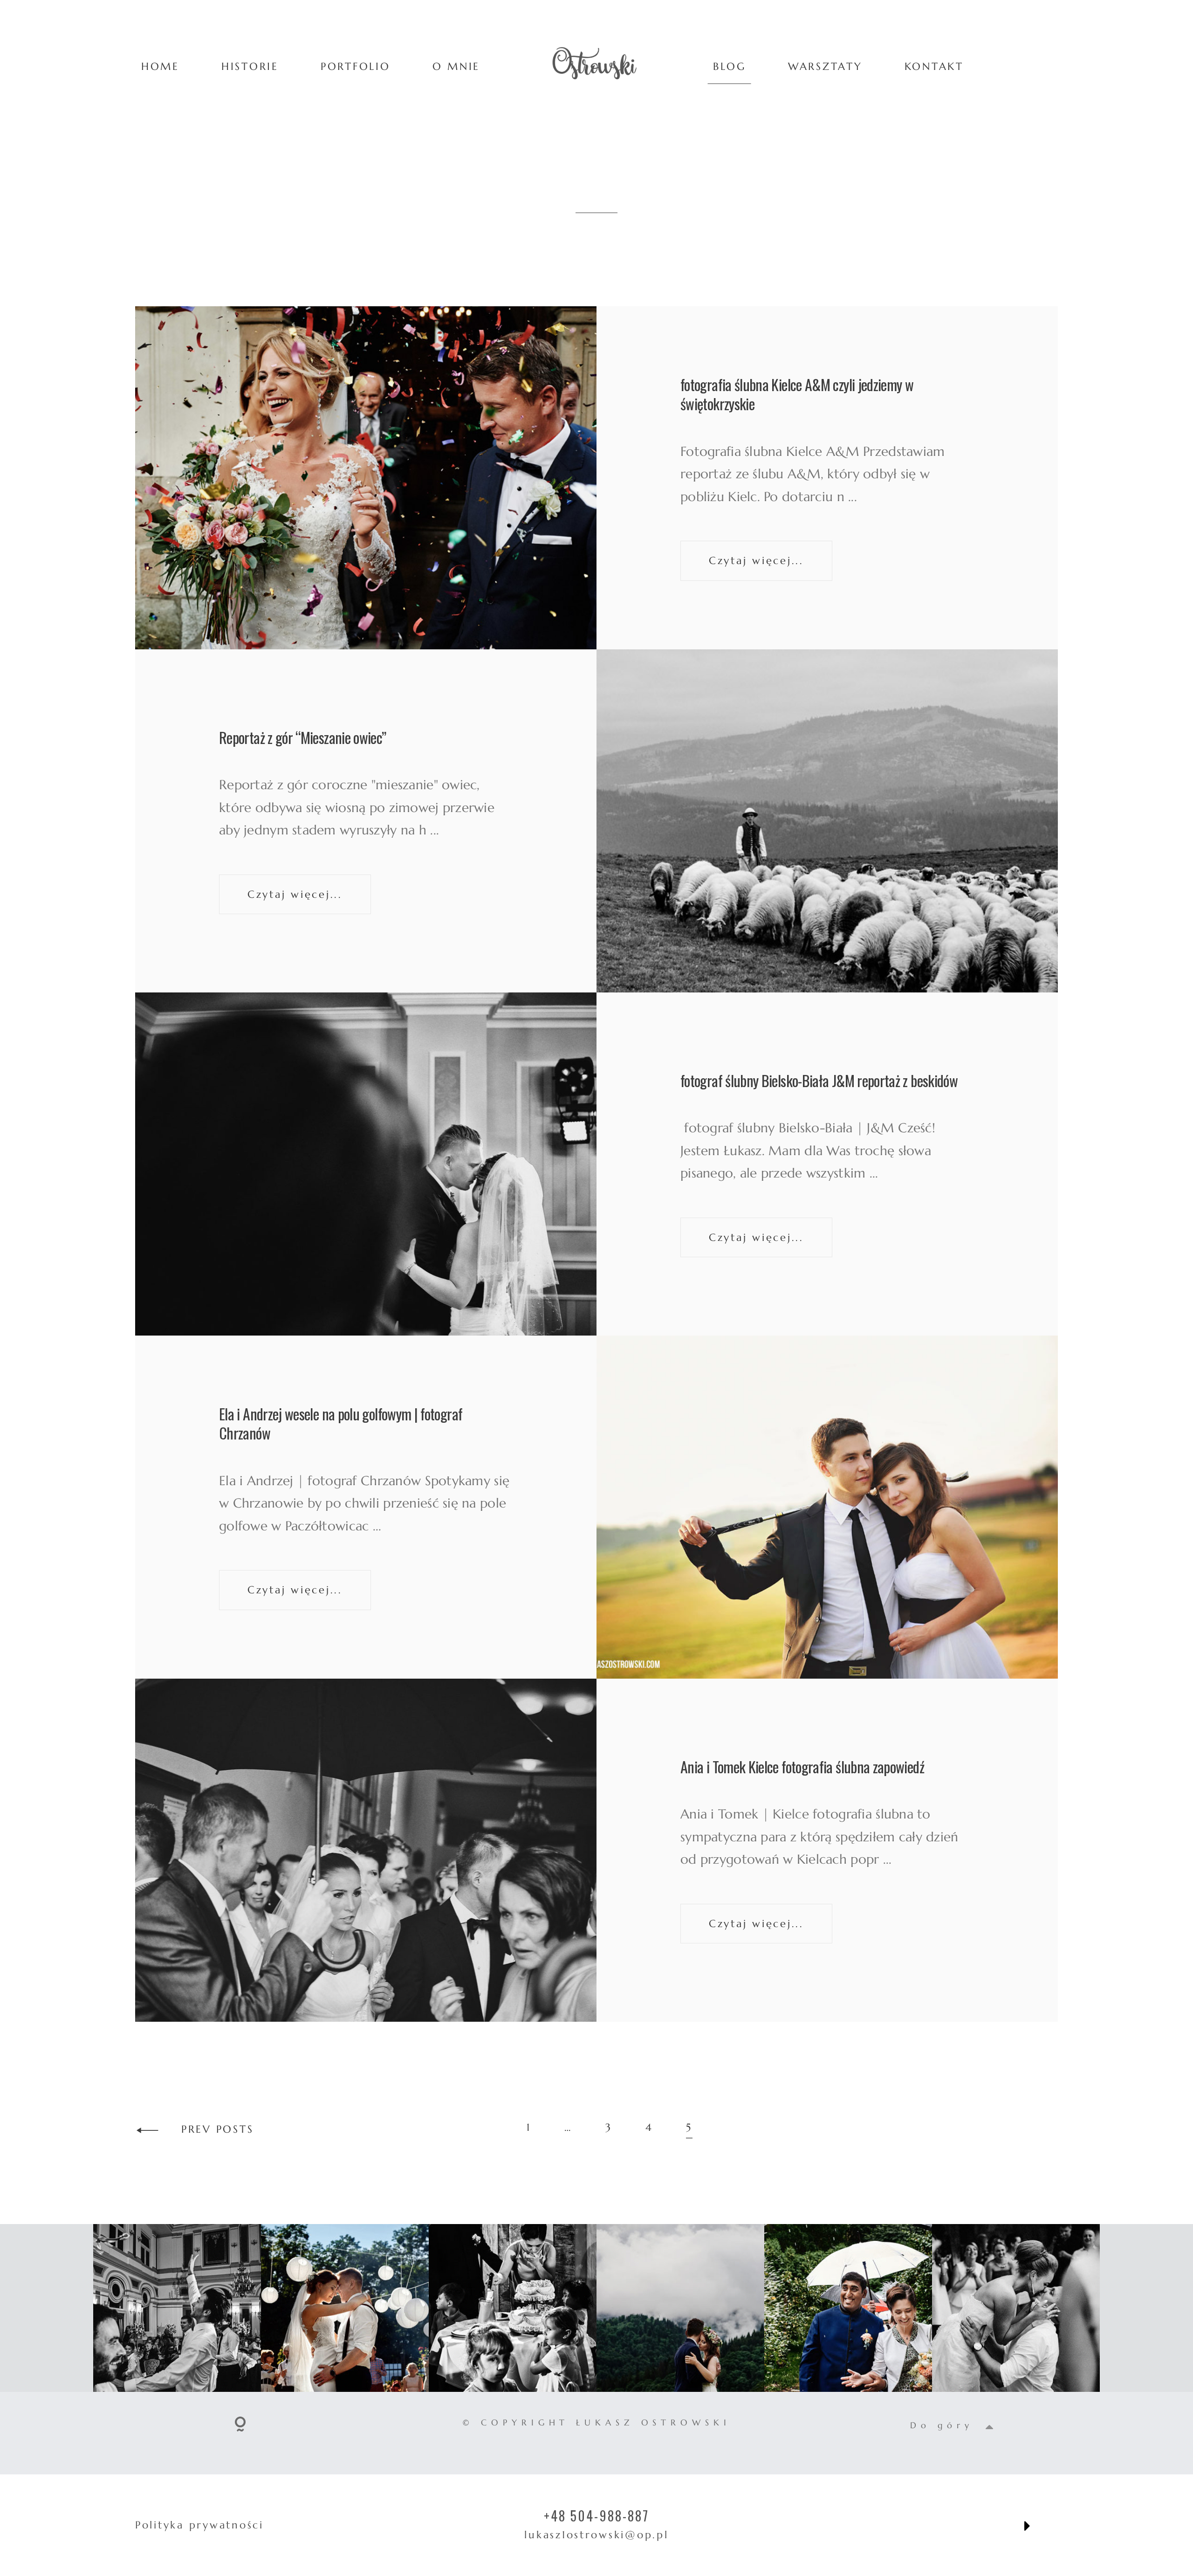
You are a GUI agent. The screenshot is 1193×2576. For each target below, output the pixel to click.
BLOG (730, 66)
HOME (160, 66)
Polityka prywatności (199, 2525)
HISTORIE (250, 66)
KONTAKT (934, 66)
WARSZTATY (825, 66)
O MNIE (456, 66)
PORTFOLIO (356, 66)
